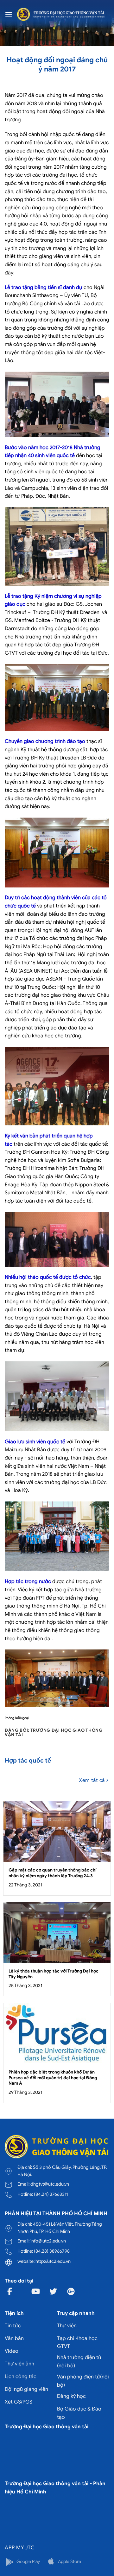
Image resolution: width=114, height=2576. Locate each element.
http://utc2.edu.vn (53, 2261)
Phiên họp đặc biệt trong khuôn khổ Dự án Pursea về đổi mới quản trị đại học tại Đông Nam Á (53, 2078)
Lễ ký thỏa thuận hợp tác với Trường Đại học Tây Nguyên (54, 1974)
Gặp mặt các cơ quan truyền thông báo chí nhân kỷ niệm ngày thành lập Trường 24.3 (53, 1873)
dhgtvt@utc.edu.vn (50, 2184)
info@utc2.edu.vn (48, 2241)
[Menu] (9, 14)
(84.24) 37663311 (51, 2194)
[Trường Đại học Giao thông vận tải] (61, 14)
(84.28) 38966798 (52, 2251)
